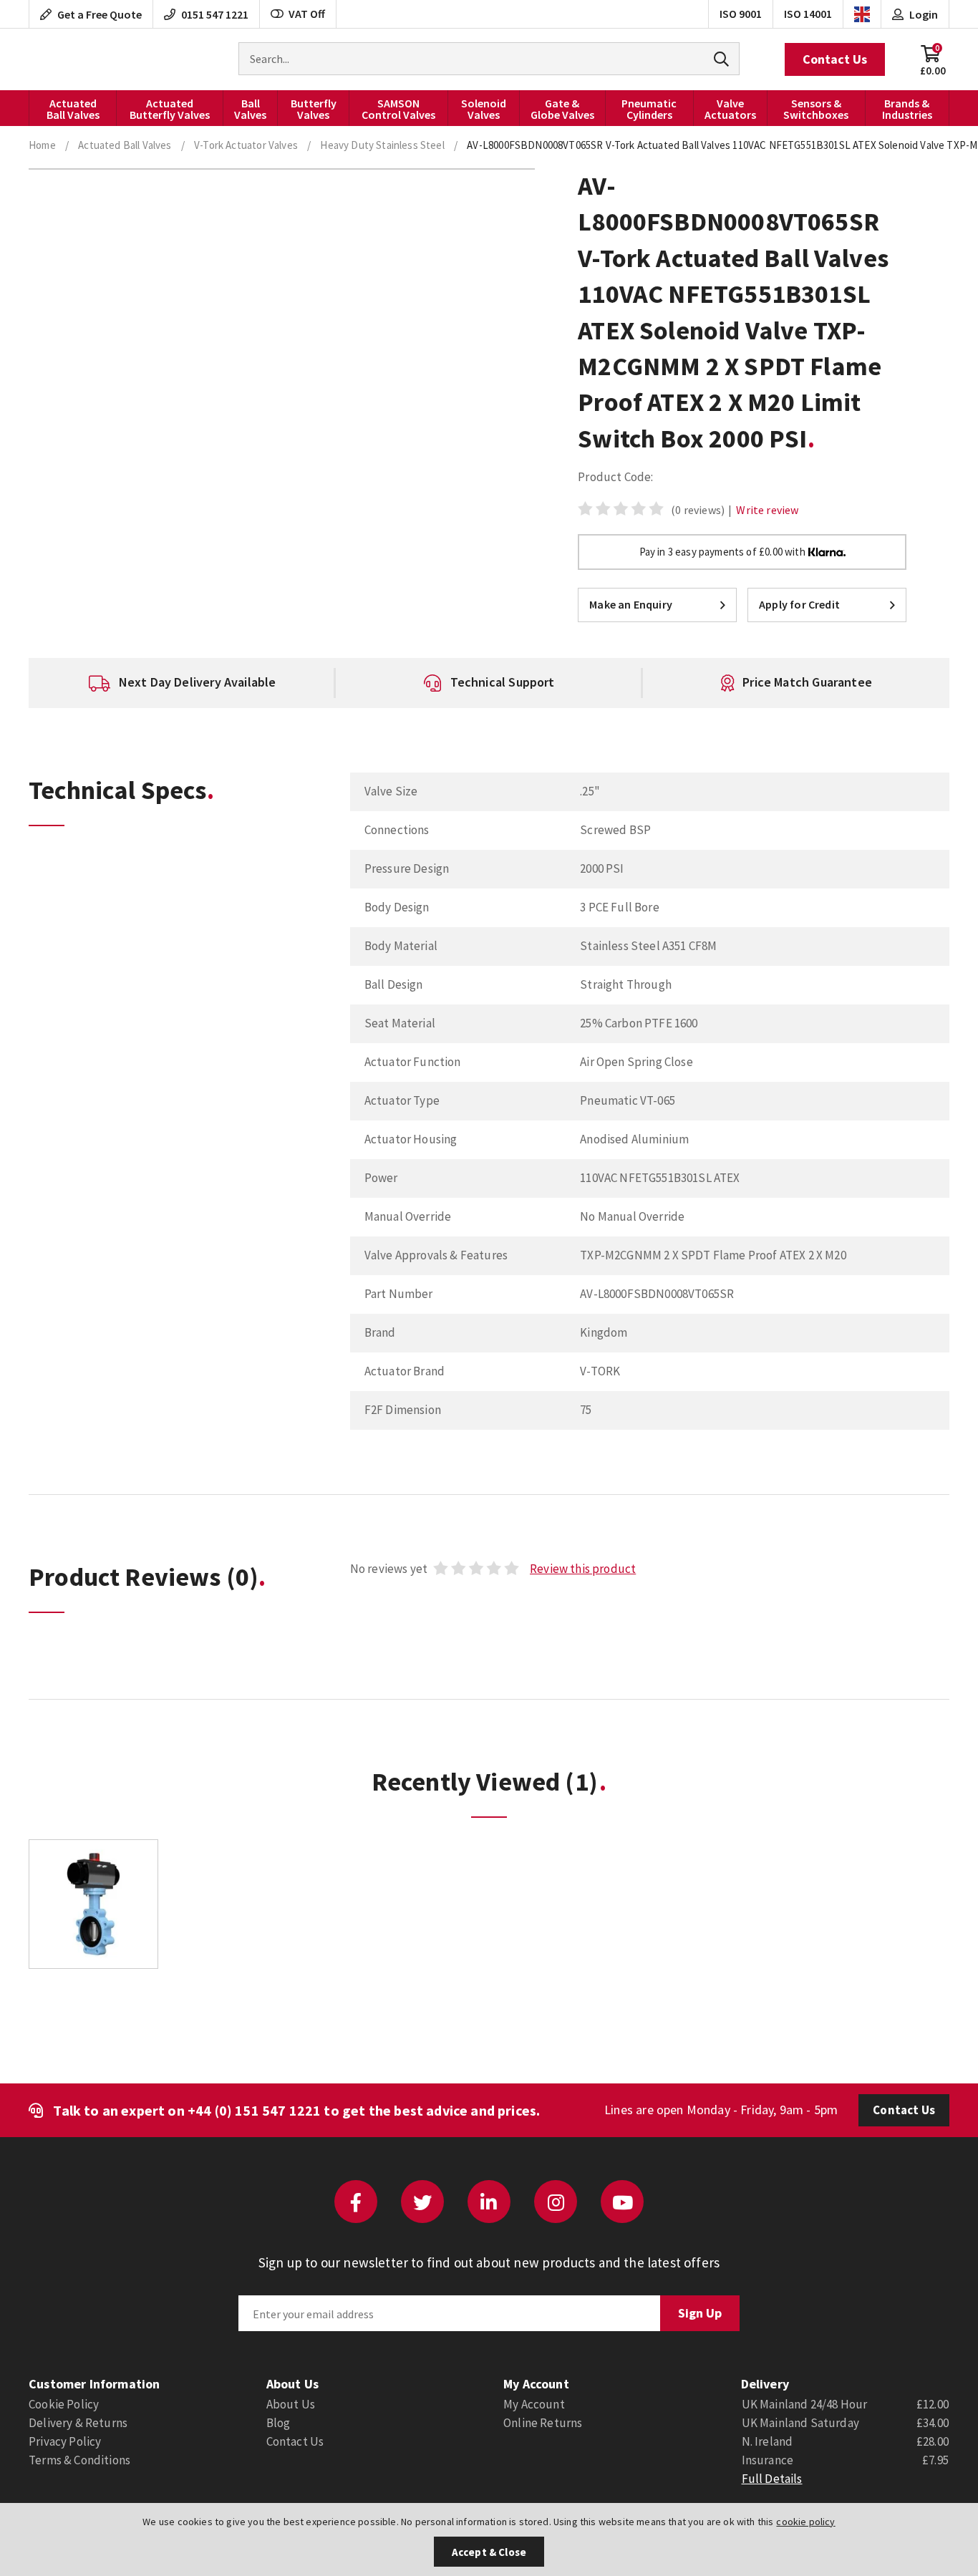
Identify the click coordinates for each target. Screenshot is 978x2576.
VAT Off (307, 14)
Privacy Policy (65, 2441)
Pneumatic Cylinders (649, 109)
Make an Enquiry (631, 604)
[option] (182, 683)
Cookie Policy (64, 2404)
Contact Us (835, 59)
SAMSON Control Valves (398, 109)
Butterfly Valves (314, 109)
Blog (279, 2423)
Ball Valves (250, 109)
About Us (291, 2404)
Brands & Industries (907, 109)
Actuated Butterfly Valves (170, 109)
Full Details (772, 2479)
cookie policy (805, 2522)
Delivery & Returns (78, 2423)
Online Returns (543, 2423)
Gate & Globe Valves (562, 109)
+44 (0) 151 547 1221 (254, 2110)
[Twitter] (422, 2202)
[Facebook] (356, 2202)
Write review (767, 510)
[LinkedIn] (489, 2202)
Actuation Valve (68, 59)
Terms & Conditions (79, 2460)
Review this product (583, 1569)
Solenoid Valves (484, 109)
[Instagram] (556, 2202)
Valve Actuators (730, 109)
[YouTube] (622, 2202)
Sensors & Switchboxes (816, 109)
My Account (534, 2404)
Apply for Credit (799, 604)
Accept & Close (489, 2552)
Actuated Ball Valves (73, 109)
